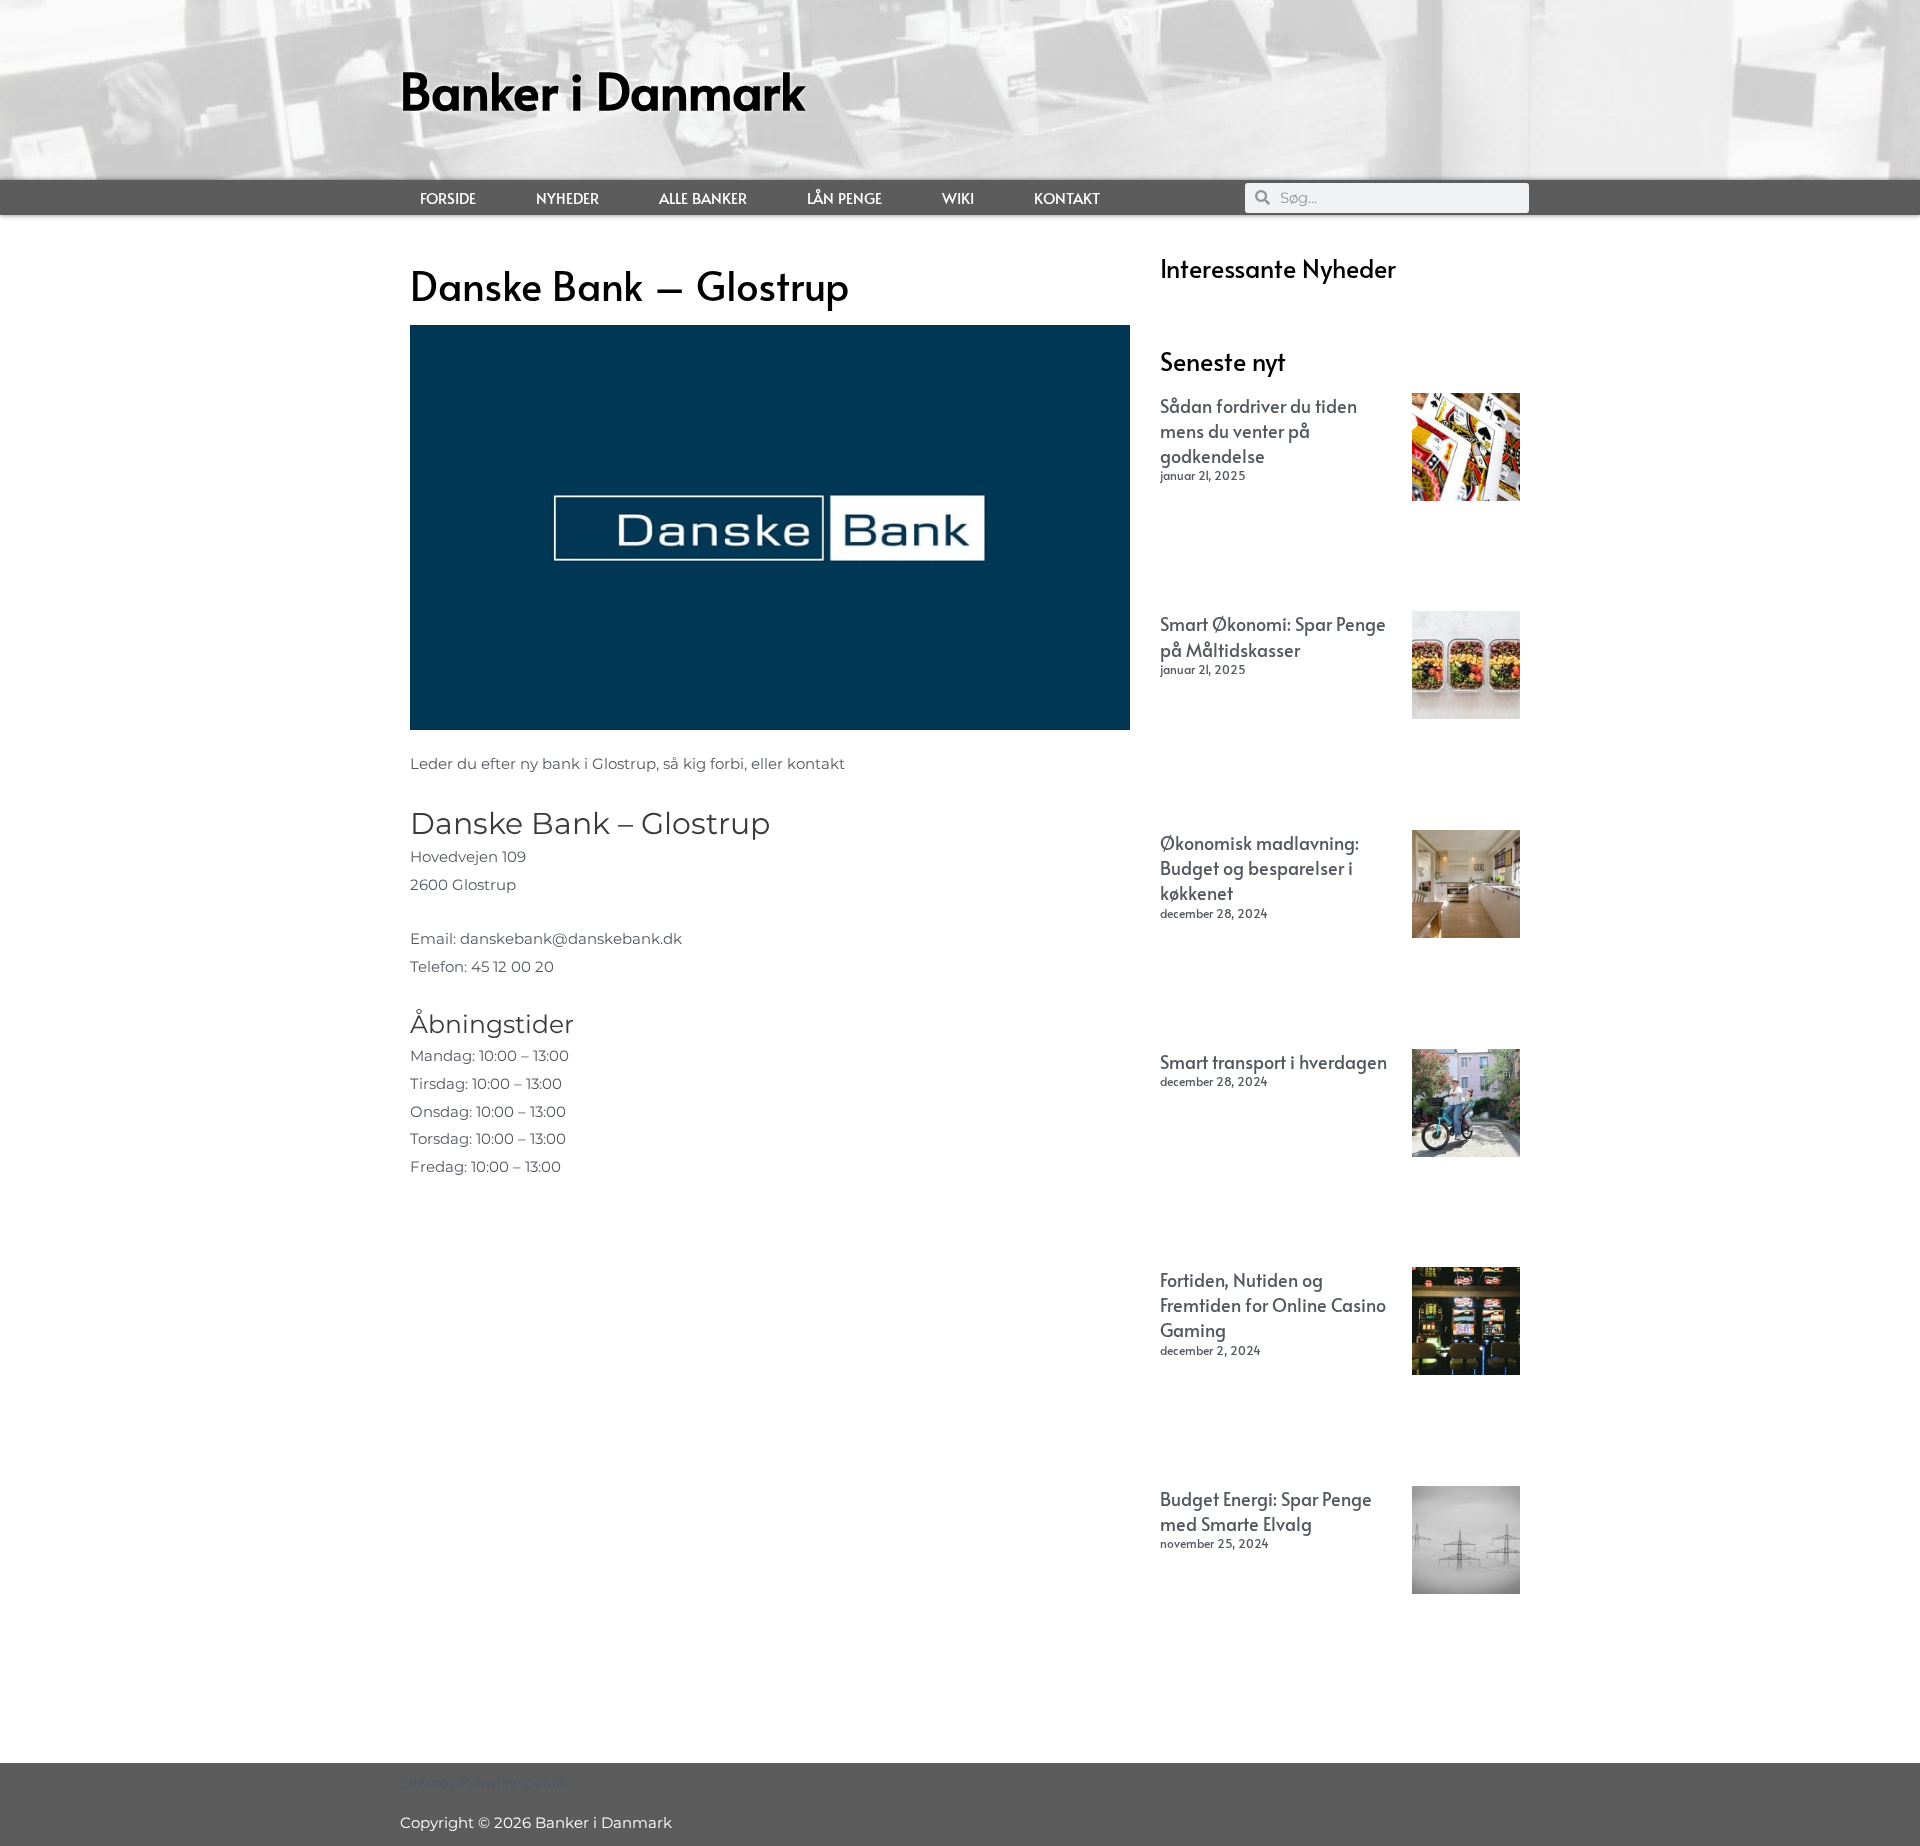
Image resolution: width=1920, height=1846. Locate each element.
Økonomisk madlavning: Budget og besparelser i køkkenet (1259, 867)
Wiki (958, 197)
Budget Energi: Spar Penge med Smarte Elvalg (1266, 1511)
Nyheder (567, 197)
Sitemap (430, 1781)
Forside (448, 197)
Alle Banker (703, 197)
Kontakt (1067, 197)
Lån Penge (844, 197)
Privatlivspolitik (514, 1781)
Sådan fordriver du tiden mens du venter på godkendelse (1258, 430)
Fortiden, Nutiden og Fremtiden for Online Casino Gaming (1273, 1304)
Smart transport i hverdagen (1273, 1061)
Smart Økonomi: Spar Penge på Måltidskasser (1273, 636)
